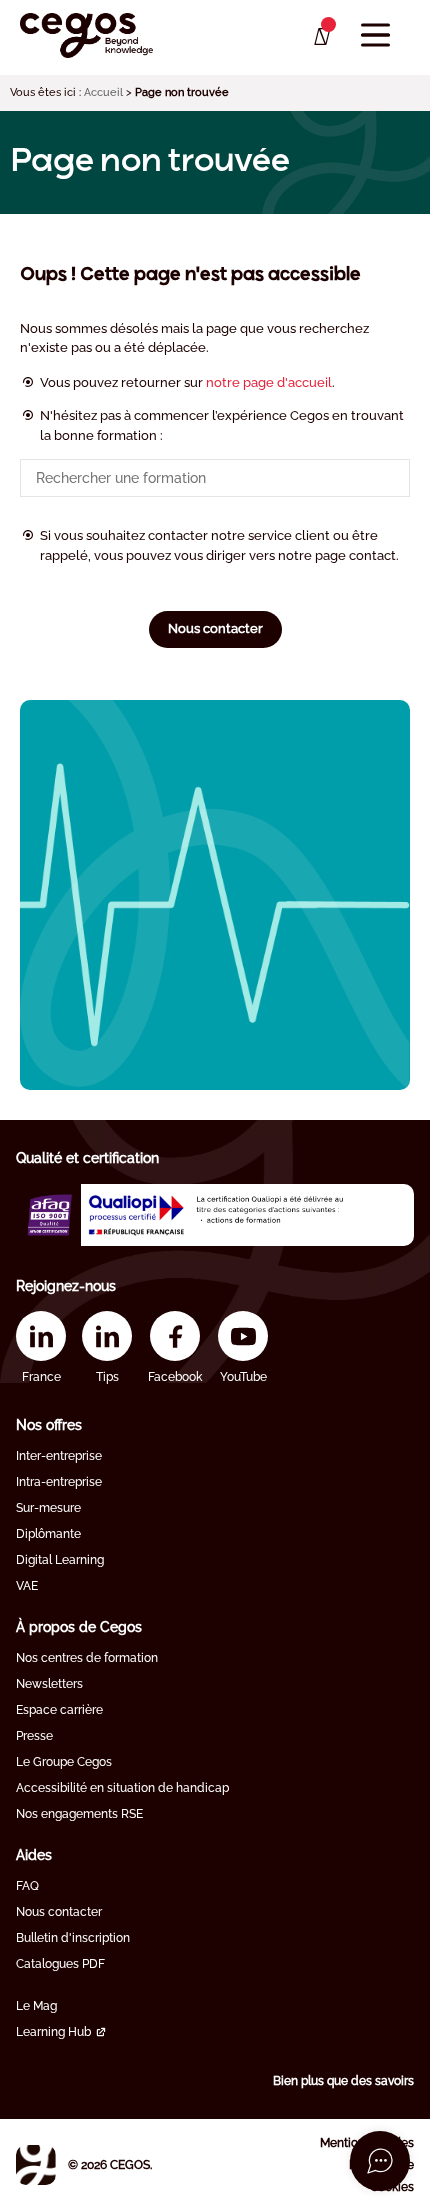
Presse (34, 1736)
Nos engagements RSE (79, 1814)
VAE (27, 1586)
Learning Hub (53, 2032)
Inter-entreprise (59, 1456)
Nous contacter (215, 628)
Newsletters (49, 1684)
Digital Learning (60, 1560)
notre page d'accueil (269, 382)
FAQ (27, 1886)
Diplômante (48, 1534)
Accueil (103, 92)
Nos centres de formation (87, 1658)
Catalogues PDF (60, 1964)
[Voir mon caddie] (320, 37)
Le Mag (36, 2006)
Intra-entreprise (59, 1482)
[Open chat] (380, 2161)
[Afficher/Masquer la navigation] (375, 35)
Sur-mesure (48, 1508)
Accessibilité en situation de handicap (122, 1788)
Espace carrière (59, 1710)
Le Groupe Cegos (64, 1762)
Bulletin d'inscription (73, 1938)
